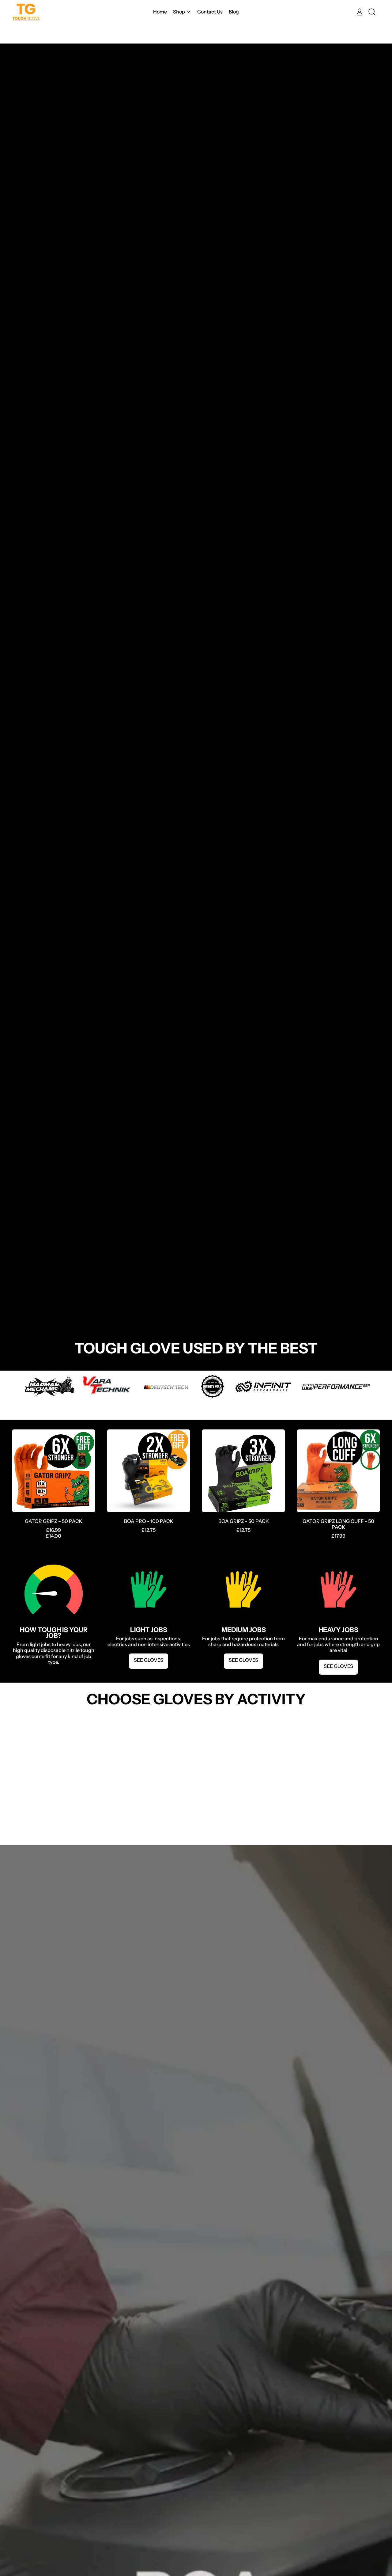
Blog (234, 12)
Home (160, 12)
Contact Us (210, 12)
